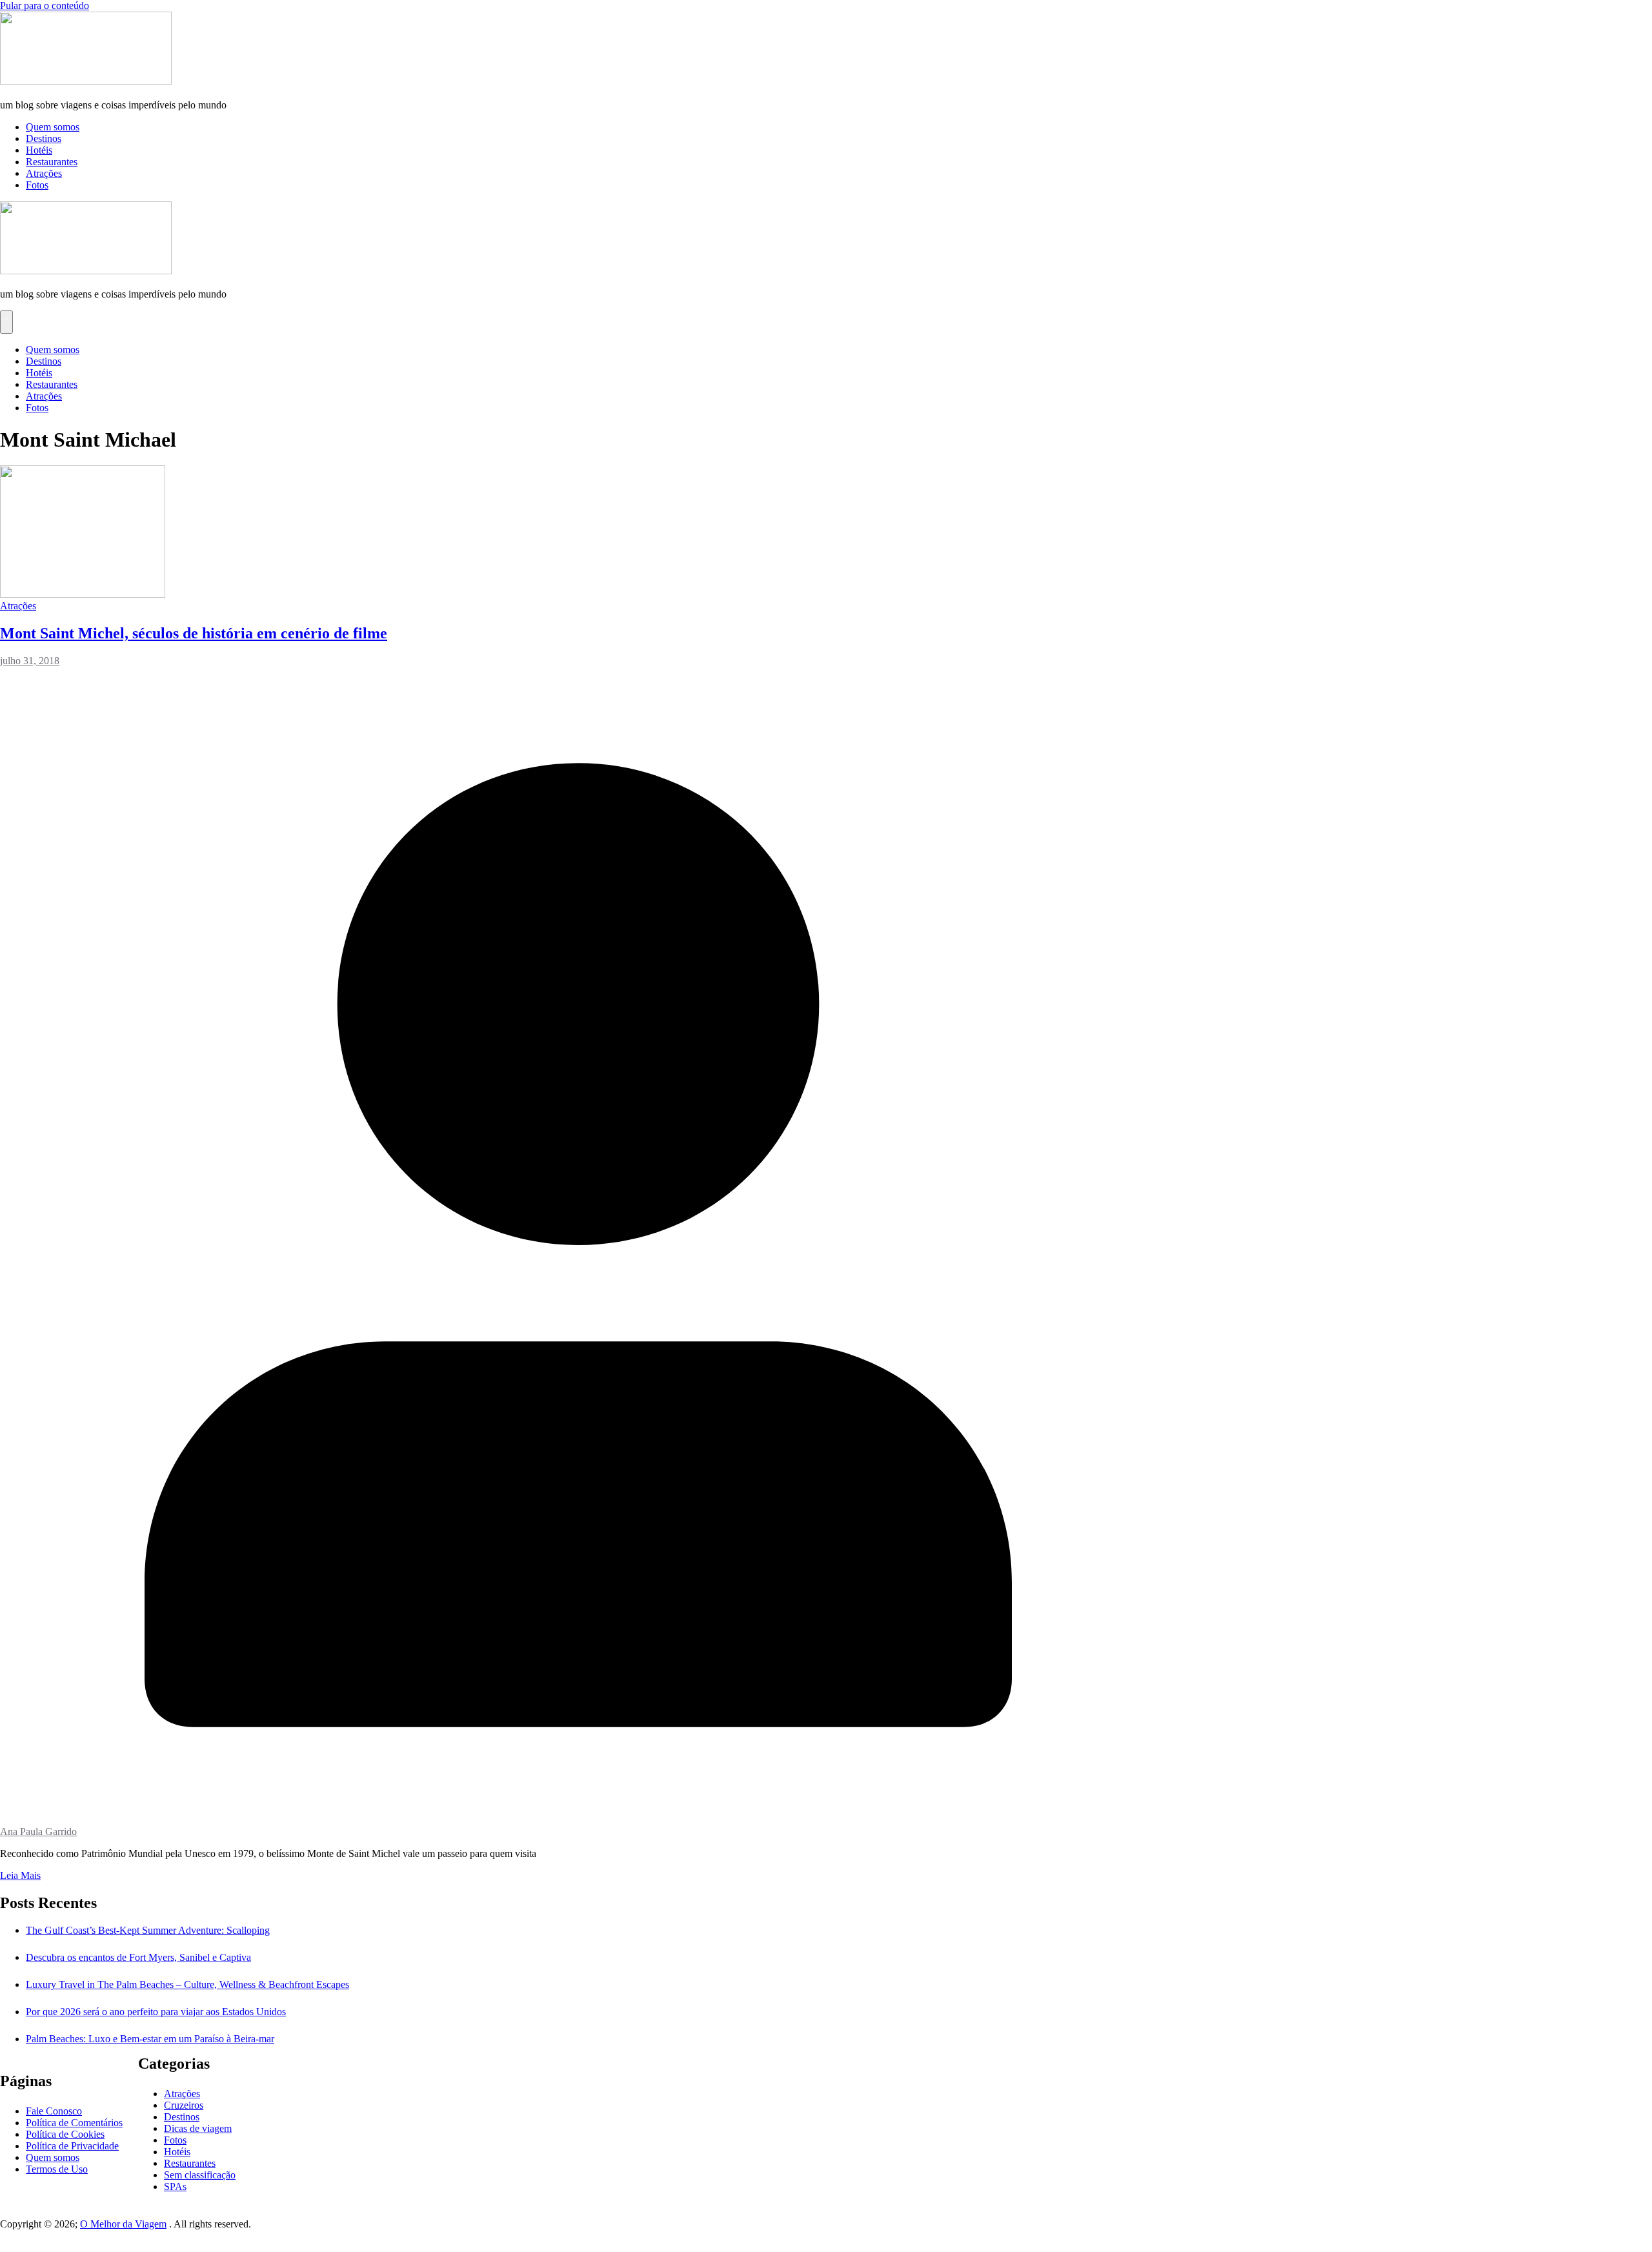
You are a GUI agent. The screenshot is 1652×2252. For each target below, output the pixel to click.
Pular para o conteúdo (45, 5)
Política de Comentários (74, 2123)
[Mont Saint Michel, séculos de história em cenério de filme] (83, 594)
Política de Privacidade (72, 2146)
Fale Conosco (54, 2111)
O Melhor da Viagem (123, 2224)
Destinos (44, 138)
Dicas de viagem (198, 2128)
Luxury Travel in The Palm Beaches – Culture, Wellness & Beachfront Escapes (187, 1984)
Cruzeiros (184, 2105)
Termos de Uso (57, 2169)
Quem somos (53, 127)
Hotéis (39, 150)
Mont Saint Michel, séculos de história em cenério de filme (194, 633)
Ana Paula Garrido (38, 1831)
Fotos (37, 185)
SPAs (175, 2186)
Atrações (44, 173)
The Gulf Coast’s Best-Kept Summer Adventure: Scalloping (148, 1930)
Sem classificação (200, 2175)
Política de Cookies (65, 2134)
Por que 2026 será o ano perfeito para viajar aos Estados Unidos (156, 2012)
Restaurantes (52, 162)
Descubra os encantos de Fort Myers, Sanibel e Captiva (138, 1957)
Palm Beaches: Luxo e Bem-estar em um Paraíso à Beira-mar (150, 2039)
